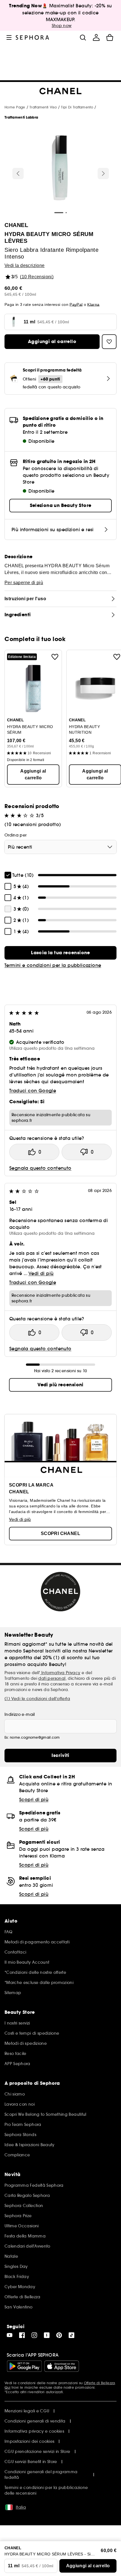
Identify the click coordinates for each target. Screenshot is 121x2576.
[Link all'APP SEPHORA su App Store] (62, 2366)
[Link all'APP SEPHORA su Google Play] (24, 2366)
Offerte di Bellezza (99, 2383)
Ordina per (16, 835)
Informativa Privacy (60, 1673)
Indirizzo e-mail (20, 1714)
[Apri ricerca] (83, 37)
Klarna (93, 304)
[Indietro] (18, 173)
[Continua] (103, 173)
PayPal (76, 304)
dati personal (52, 1678)
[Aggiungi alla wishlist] (55, 657)
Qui (7, 2387)
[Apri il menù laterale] (9, 37)
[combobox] (60, 847)
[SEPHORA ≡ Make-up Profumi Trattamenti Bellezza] (33, 37)
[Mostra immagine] (60, 169)
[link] (60, 953)
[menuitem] (96, 37)
